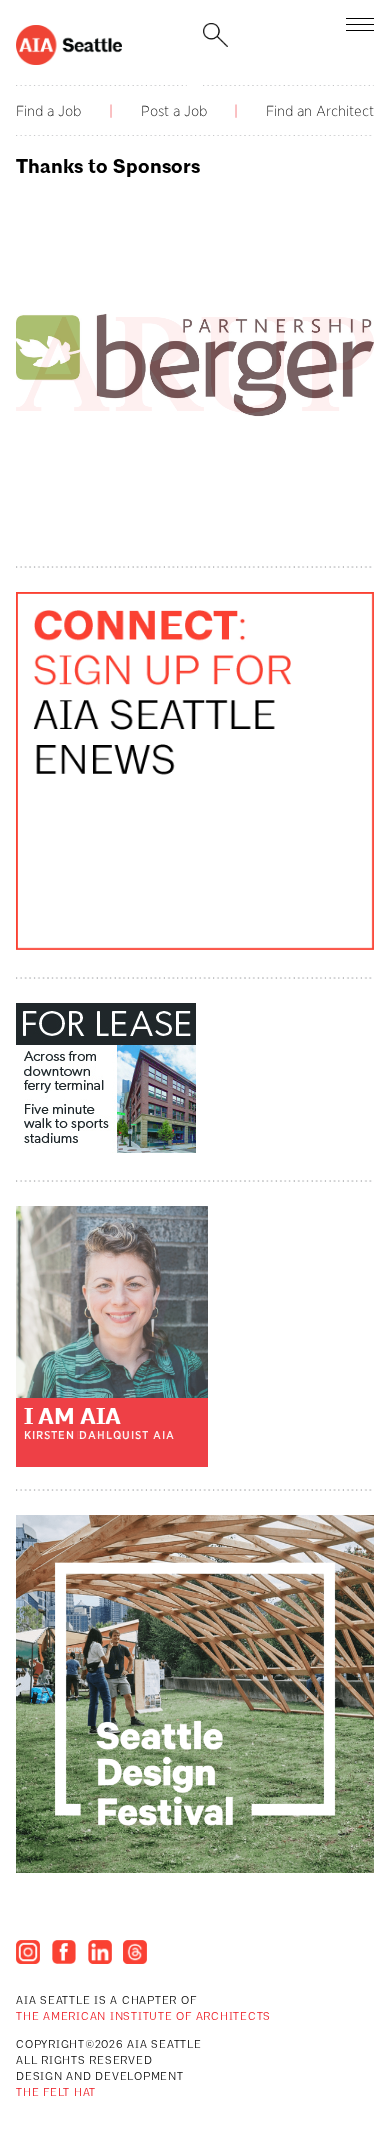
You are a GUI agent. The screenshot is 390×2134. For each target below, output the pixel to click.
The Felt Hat (56, 2093)
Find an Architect (320, 111)
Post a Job (174, 111)
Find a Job (48, 111)
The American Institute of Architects (143, 2017)
